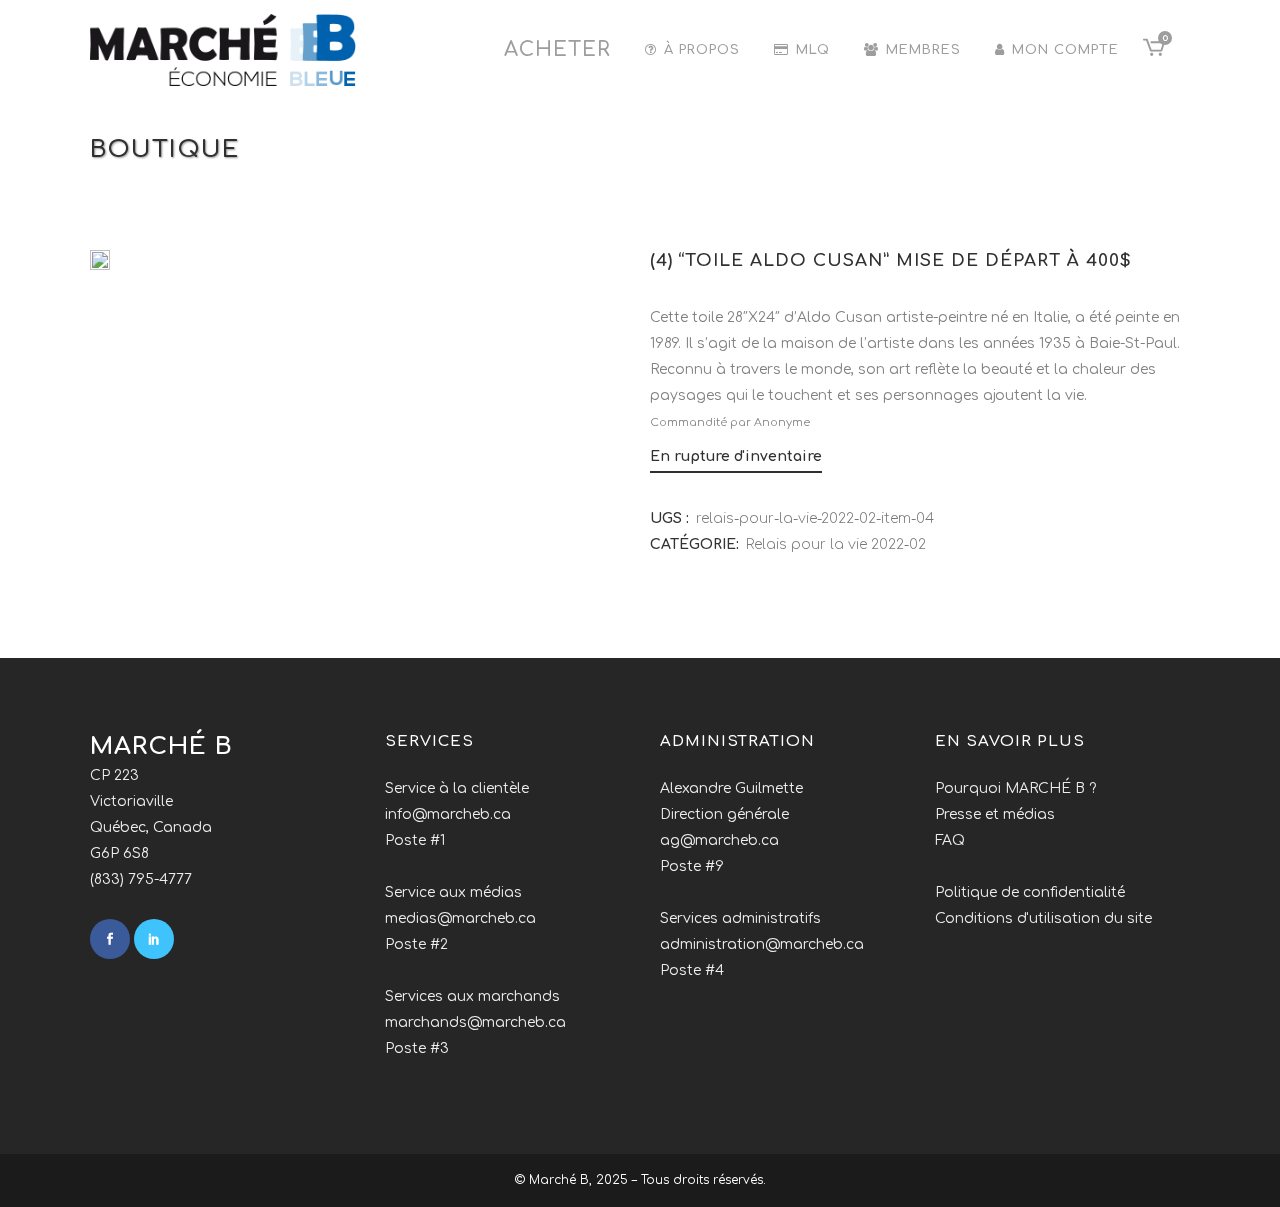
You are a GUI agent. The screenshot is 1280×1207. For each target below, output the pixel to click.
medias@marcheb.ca (460, 918)
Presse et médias (995, 814)
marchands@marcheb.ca (475, 1022)
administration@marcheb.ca (762, 944)
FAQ (950, 840)
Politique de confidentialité (1030, 892)
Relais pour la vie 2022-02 (836, 544)
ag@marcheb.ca (719, 840)
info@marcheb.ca (448, 814)
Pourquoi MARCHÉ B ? (1015, 788)
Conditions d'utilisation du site (1043, 918)
